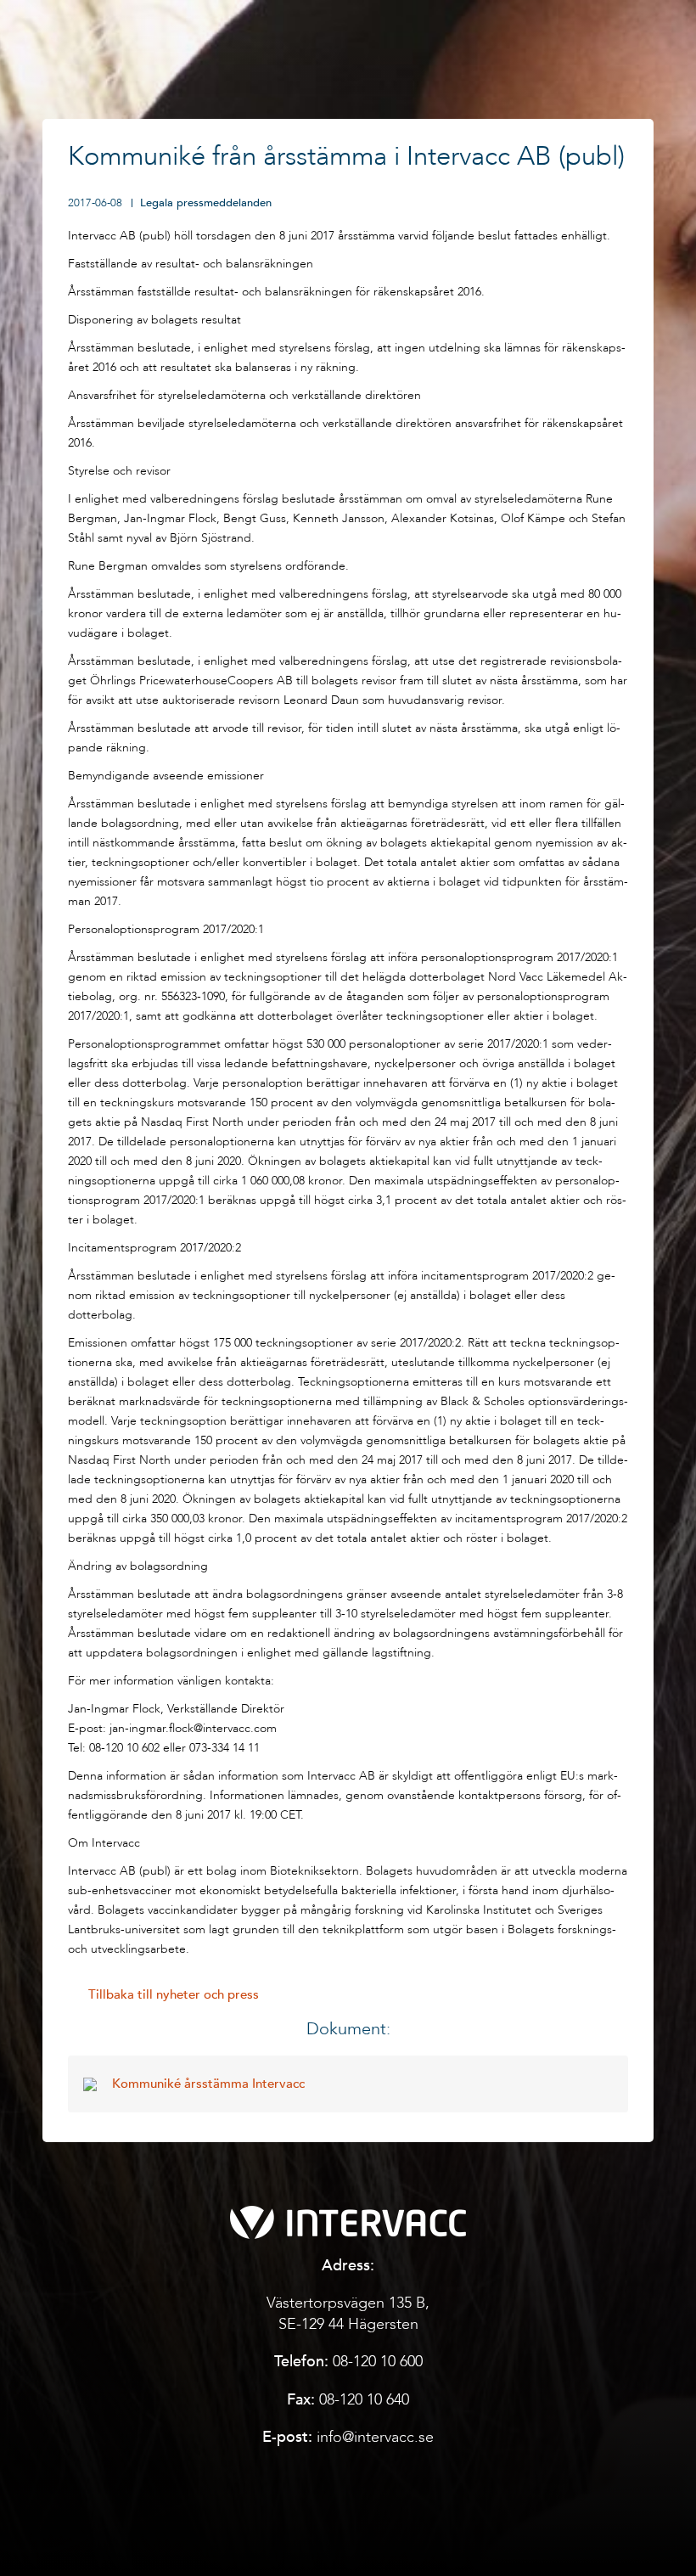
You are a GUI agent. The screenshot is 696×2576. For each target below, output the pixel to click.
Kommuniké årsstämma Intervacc (208, 2084)
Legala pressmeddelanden (206, 203)
